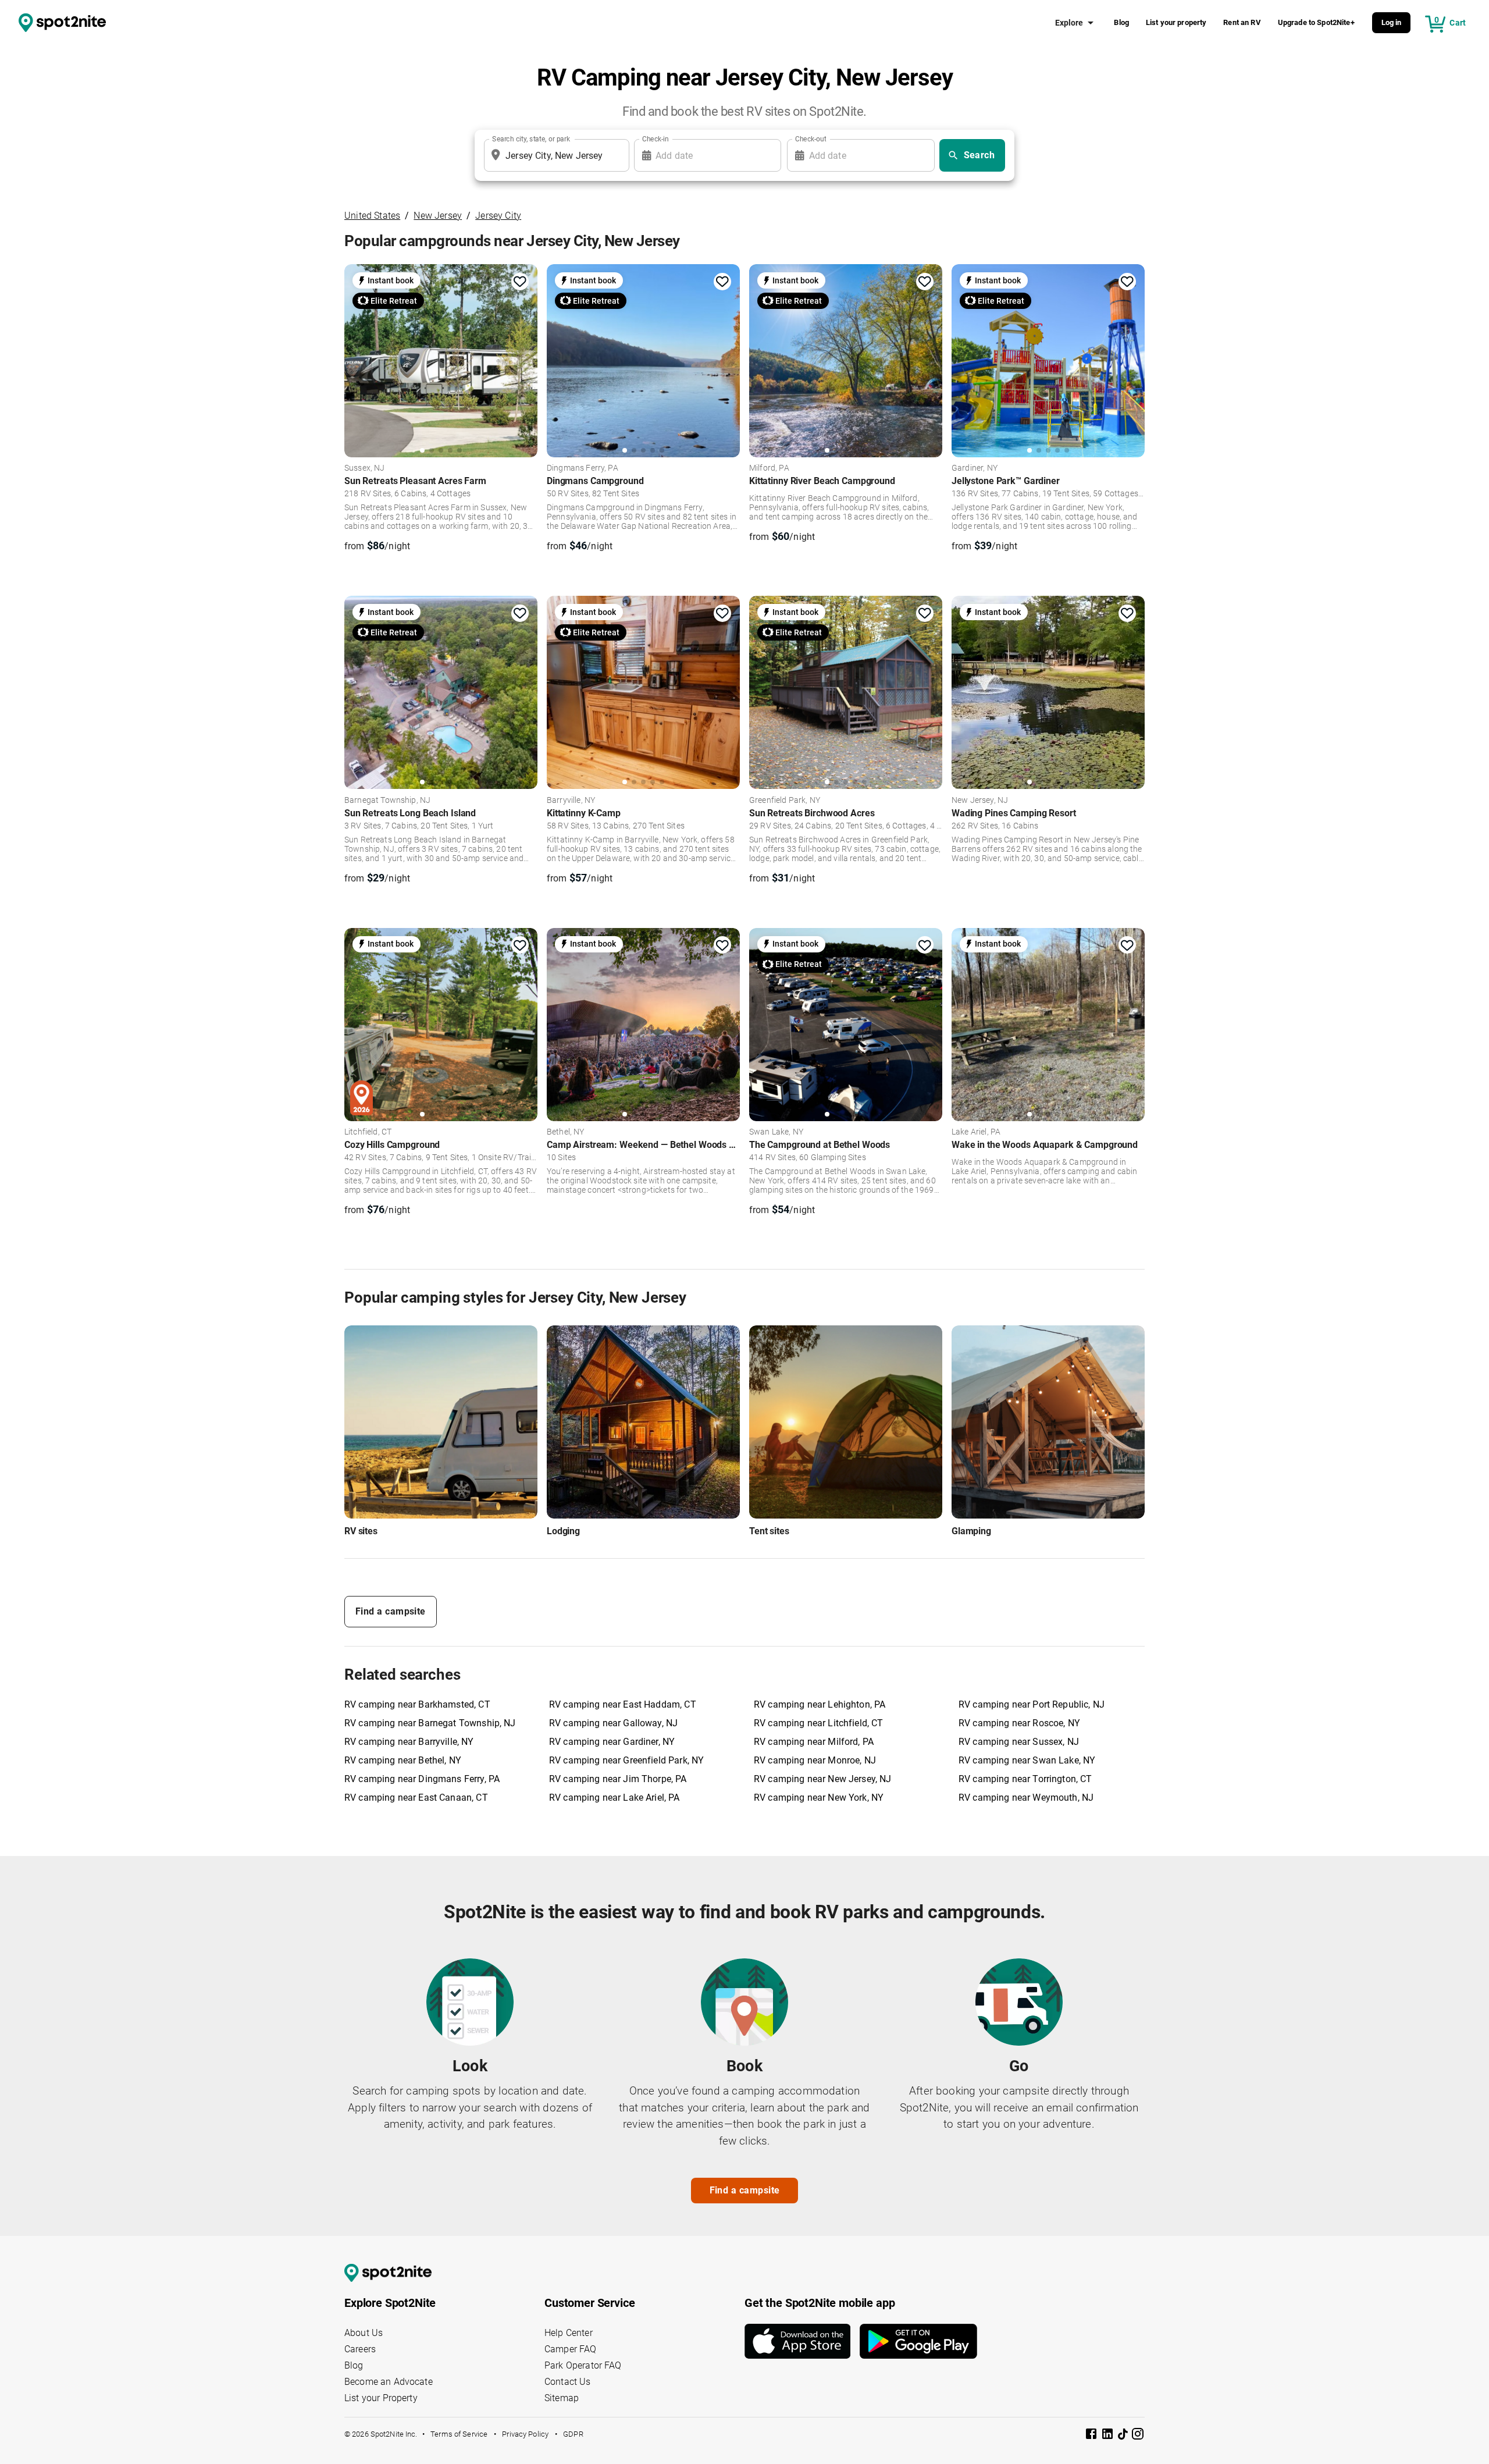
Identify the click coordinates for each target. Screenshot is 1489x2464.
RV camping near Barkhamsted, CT (417, 1704)
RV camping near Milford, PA (814, 1742)
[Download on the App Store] (802, 2341)
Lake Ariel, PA (976, 1132)
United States (372, 216)
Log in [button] (1392, 22)
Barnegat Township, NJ (387, 801)
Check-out (811, 139)
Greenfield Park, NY (785, 801)
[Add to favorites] (520, 282)
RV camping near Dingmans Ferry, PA (422, 1779)
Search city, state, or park (531, 139)
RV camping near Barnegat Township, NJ (430, 1723)
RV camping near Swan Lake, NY (1027, 1760)
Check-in (656, 139)
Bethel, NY (566, 1132)
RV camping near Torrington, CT (1025, 1779)
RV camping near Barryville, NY (409, 1742)
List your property (1176, 22)
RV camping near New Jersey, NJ (823, 1779)
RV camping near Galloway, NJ (613, 1723)
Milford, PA (769, 468)
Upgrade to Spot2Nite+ (1316, 22)
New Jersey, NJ (980, 801)
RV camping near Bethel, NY (403, 1760)
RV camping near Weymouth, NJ (1026, 1798)
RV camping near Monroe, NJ (815, 1760)
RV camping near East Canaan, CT (416, 1798)
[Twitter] (1124, 2435)
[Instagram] (1138, 2436)
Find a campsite (391, 1611)
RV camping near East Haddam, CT (623, 1704)
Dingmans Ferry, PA (583, 468)
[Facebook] (1092, 2436)
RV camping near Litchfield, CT (819, 1723)
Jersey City (498, 216)
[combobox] (554, 155)
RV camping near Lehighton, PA (820, 1704)
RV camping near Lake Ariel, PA (615, 1798)
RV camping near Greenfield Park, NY (626, 1760)
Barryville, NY (571, 801)
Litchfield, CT (368, 1132)
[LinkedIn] (1109, 2436)
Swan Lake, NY (776, 1132)
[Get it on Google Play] (918, 2341)
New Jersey (438, 216)
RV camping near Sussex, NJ (1019, 1742)
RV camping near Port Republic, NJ (1032, 1704)
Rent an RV (1242, 22)
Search (979, 155)
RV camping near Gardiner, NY (612, 1742)
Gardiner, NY (975, 468)
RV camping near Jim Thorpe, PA (618, 1779)
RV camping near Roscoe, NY (1019, 1723)
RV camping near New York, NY (819, 1798)
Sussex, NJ (365, 468)
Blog (1121, 22)
